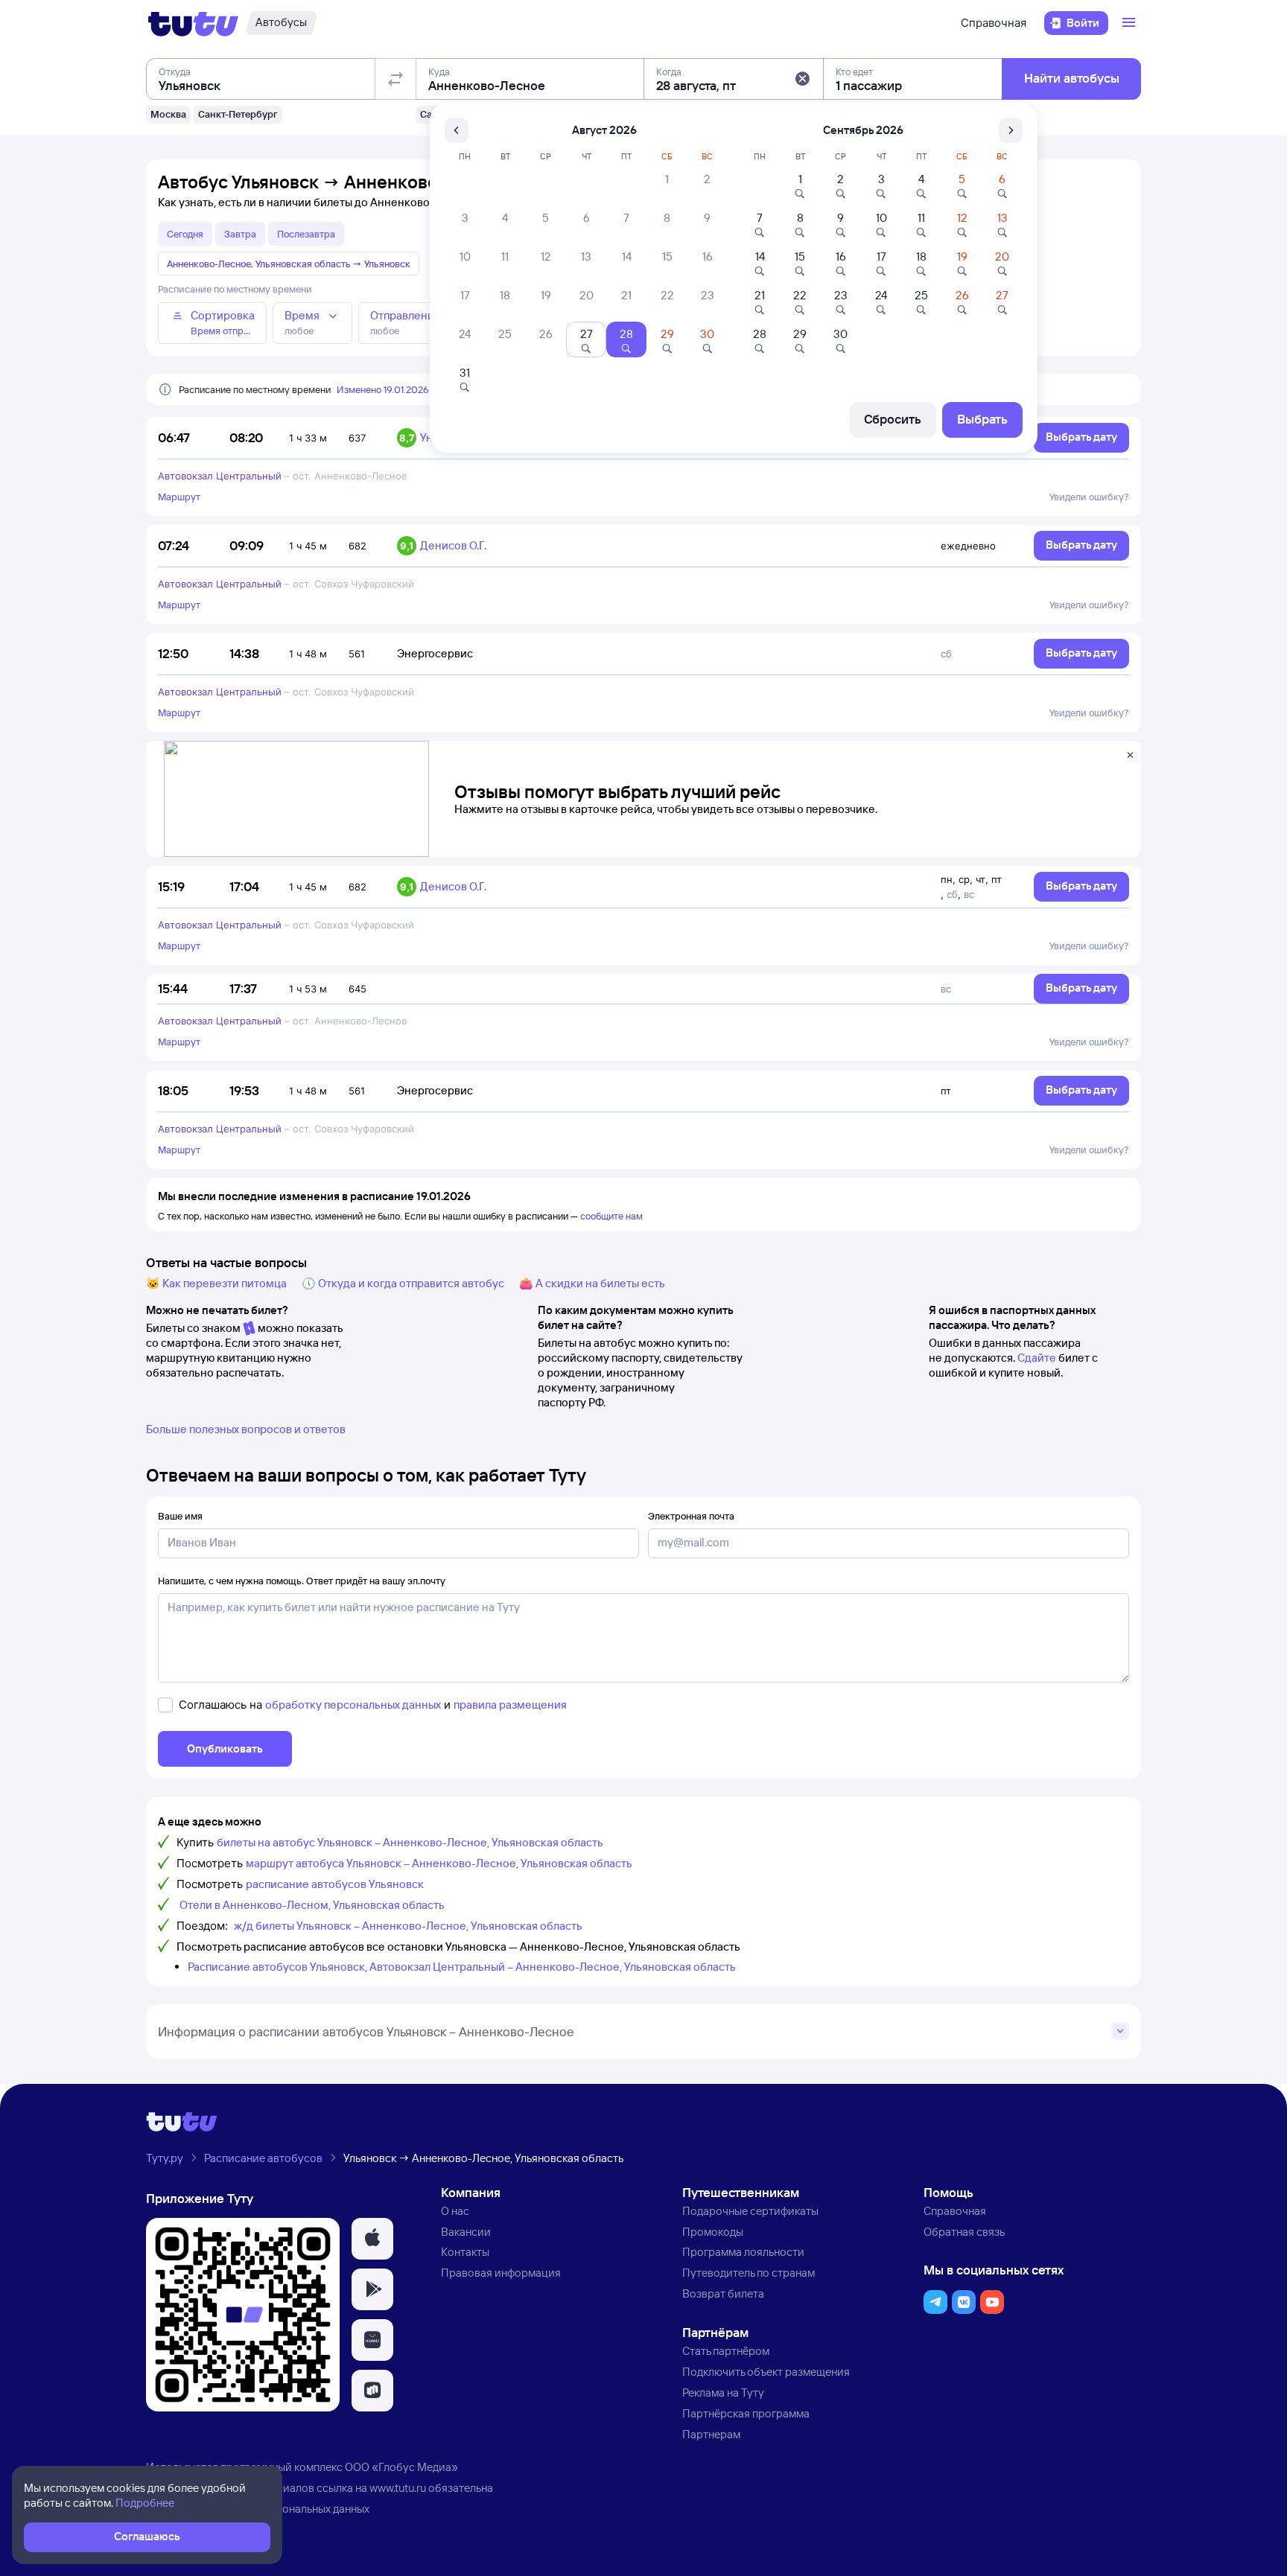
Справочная (994, 23)
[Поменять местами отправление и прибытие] (395, 79)
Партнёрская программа (746, 2413)
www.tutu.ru (398, 2488)
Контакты (465, 2252)
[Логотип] (193, 23)
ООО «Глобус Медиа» (401, 2467)
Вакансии (466, 2232)
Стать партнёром (726, 2351)
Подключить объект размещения (766, 2372)
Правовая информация (501, 2273)
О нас (455, 2211)
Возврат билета (723, 2293)
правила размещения (510, 1705)
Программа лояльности (743, 2252)
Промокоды (713, 2232)
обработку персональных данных (353, 1705)
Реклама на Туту (723, 2392)
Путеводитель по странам (749, 2273)
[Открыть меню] (1131, 23)
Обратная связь (964, 2232)
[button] (802, 79)
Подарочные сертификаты (750, 2211)
